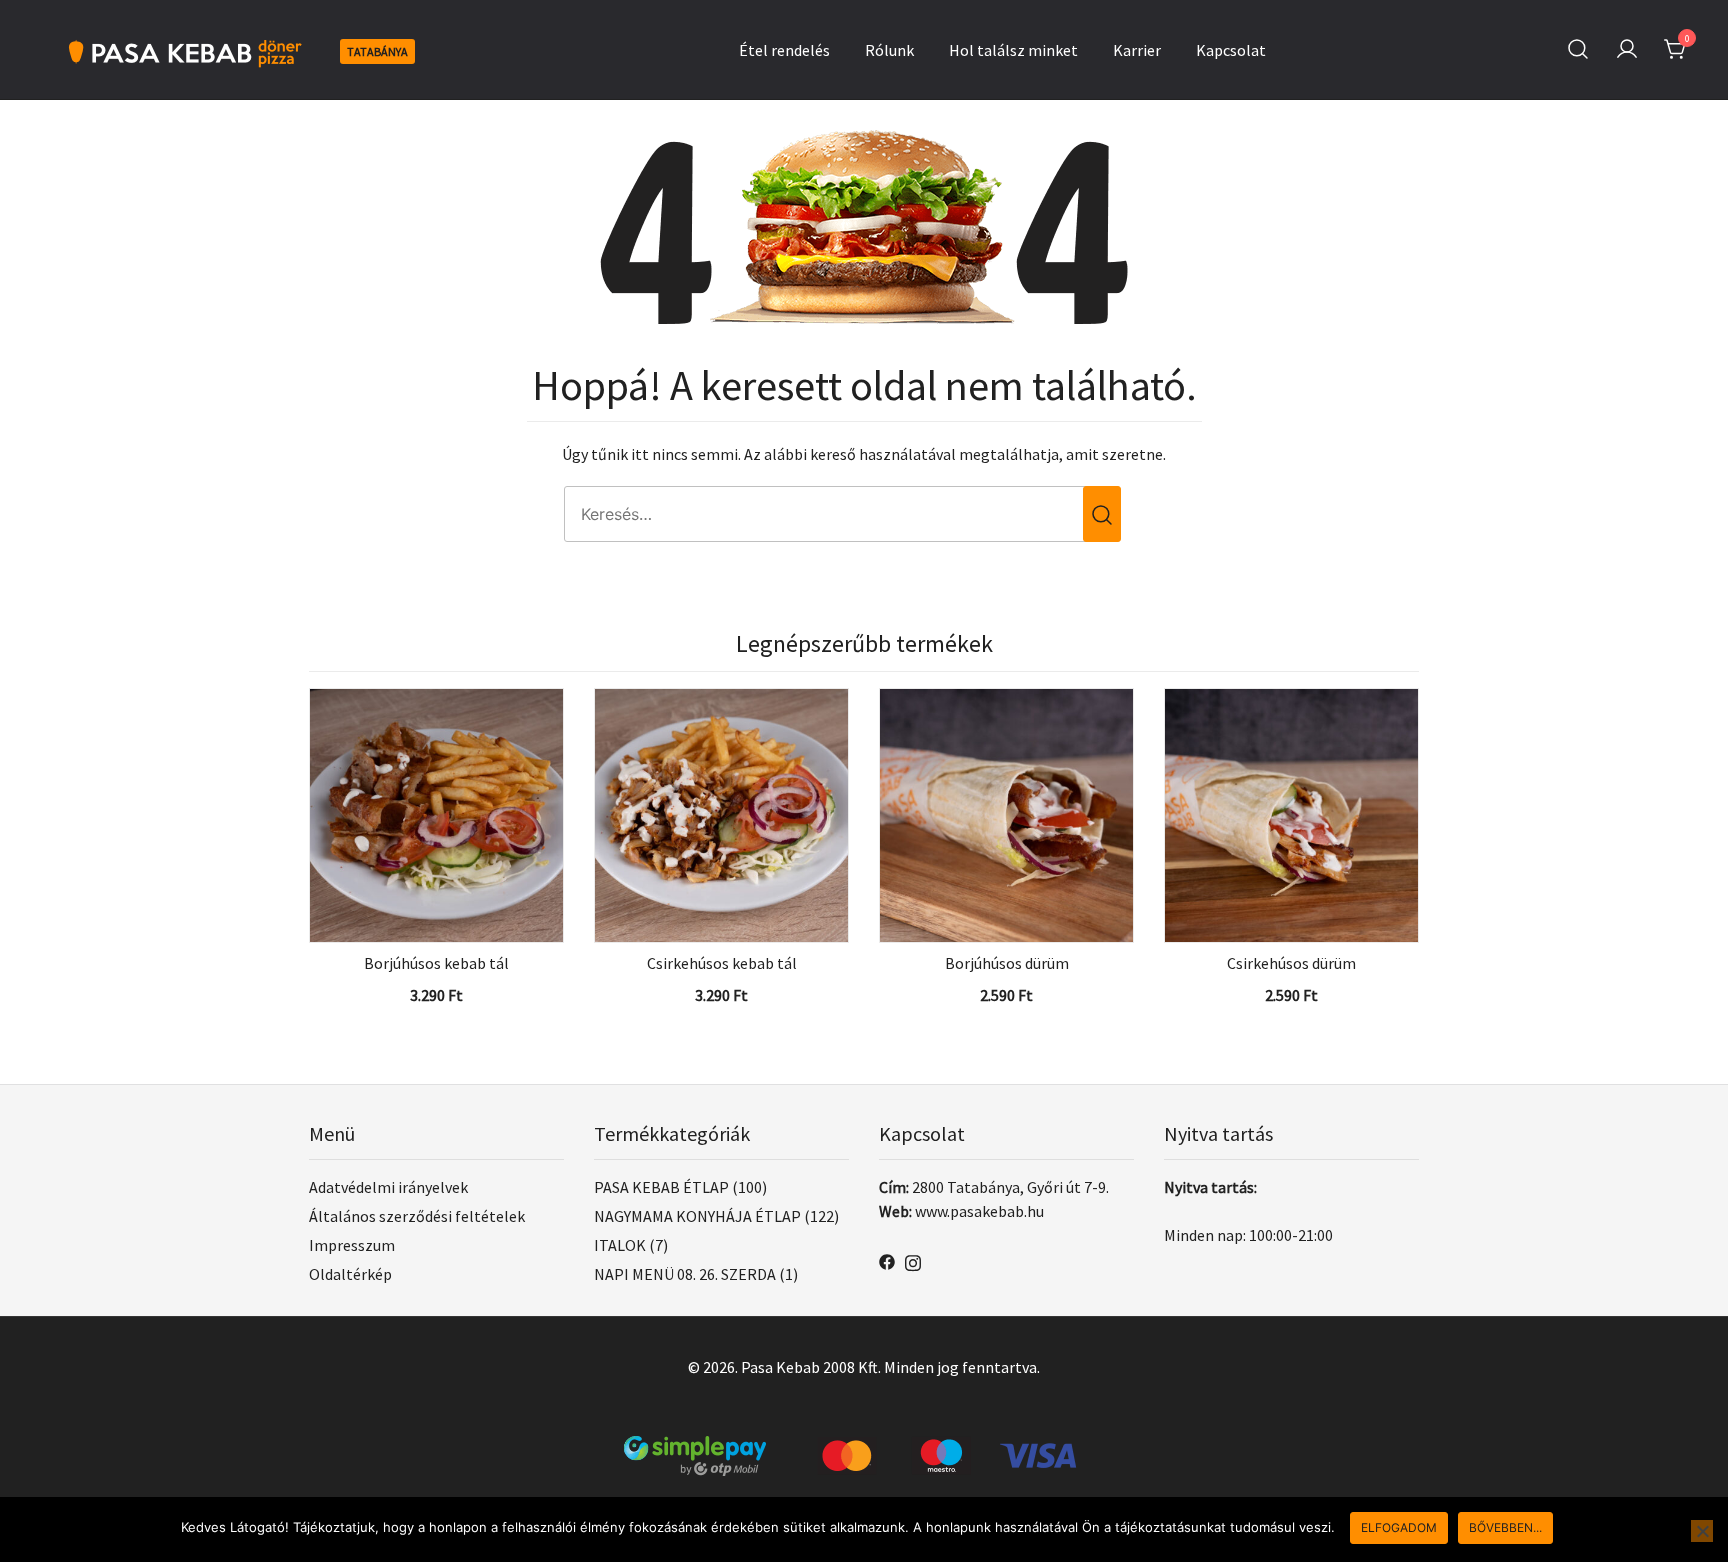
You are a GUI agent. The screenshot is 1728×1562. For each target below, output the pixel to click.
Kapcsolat (1231, 50)
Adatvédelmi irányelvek (388, 1187)
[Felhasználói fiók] (1627, 50)
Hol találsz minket (1013, 50)
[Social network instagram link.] (913, 1260)
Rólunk (889, 50)
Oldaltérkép (350, 1274)
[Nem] (1702, 1531)
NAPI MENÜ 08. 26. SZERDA (685, 1274)
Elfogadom (1399, 1527)
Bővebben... (1505, 1527)
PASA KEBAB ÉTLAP (661, 1187)
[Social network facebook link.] (887, 1260)
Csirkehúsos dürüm (1291, 963)
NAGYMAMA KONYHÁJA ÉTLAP (697, 1216)
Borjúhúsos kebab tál (436, 963)
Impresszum (352, 1245)
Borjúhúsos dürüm (1007, 963)
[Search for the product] (1102, 514)
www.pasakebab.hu (979, 1211)
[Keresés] (1578, 49)
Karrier (1137, 50)
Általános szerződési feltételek (417, 1216)
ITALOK (620, 1245)
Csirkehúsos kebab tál (722, 963)
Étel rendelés (784, 50)
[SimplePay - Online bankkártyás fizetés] (864, 1448)
